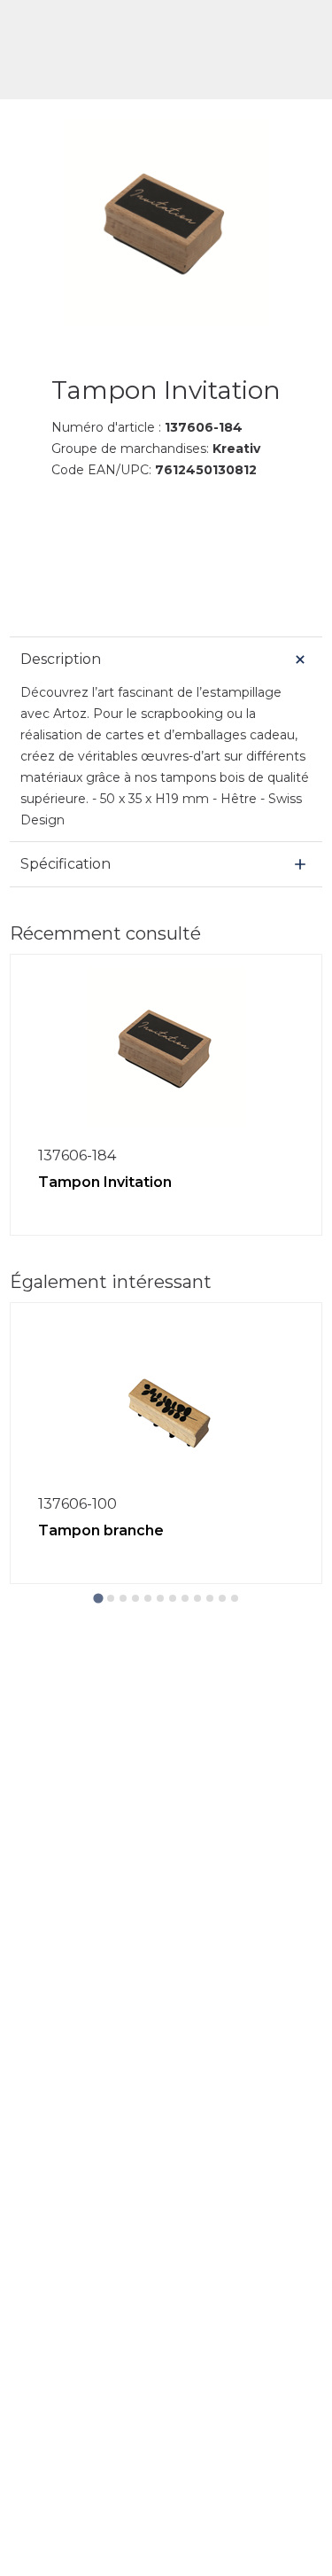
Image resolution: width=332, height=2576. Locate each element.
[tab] (98, 1598)
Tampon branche (101, 1530)
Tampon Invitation (105, 1182)
